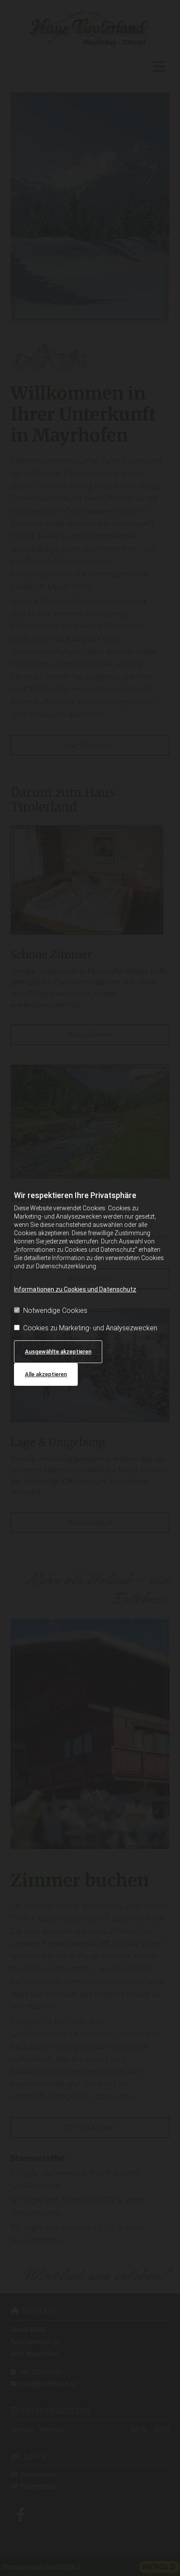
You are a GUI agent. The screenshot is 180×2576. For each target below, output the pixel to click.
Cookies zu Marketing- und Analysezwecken (90, 1328)
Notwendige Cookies (55, 1310)
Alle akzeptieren (46, 1374)
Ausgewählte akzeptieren (58, 1352)
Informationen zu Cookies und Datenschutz (75, 1289)
